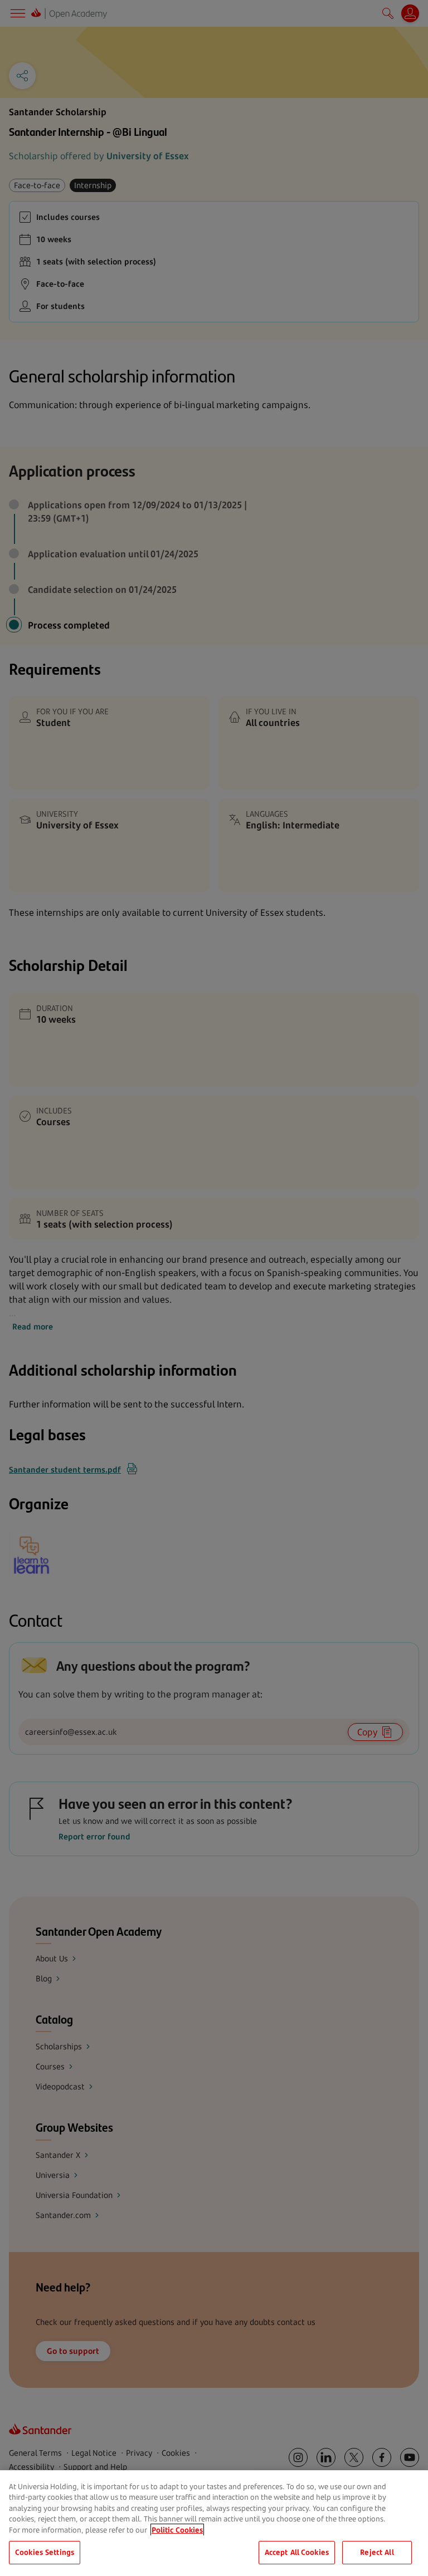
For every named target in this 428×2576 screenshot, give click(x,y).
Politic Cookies (177, 2530)
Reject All (377, 2552)
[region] (214, 2523)
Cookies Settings (45, 2552)
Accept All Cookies (297, 2552)
